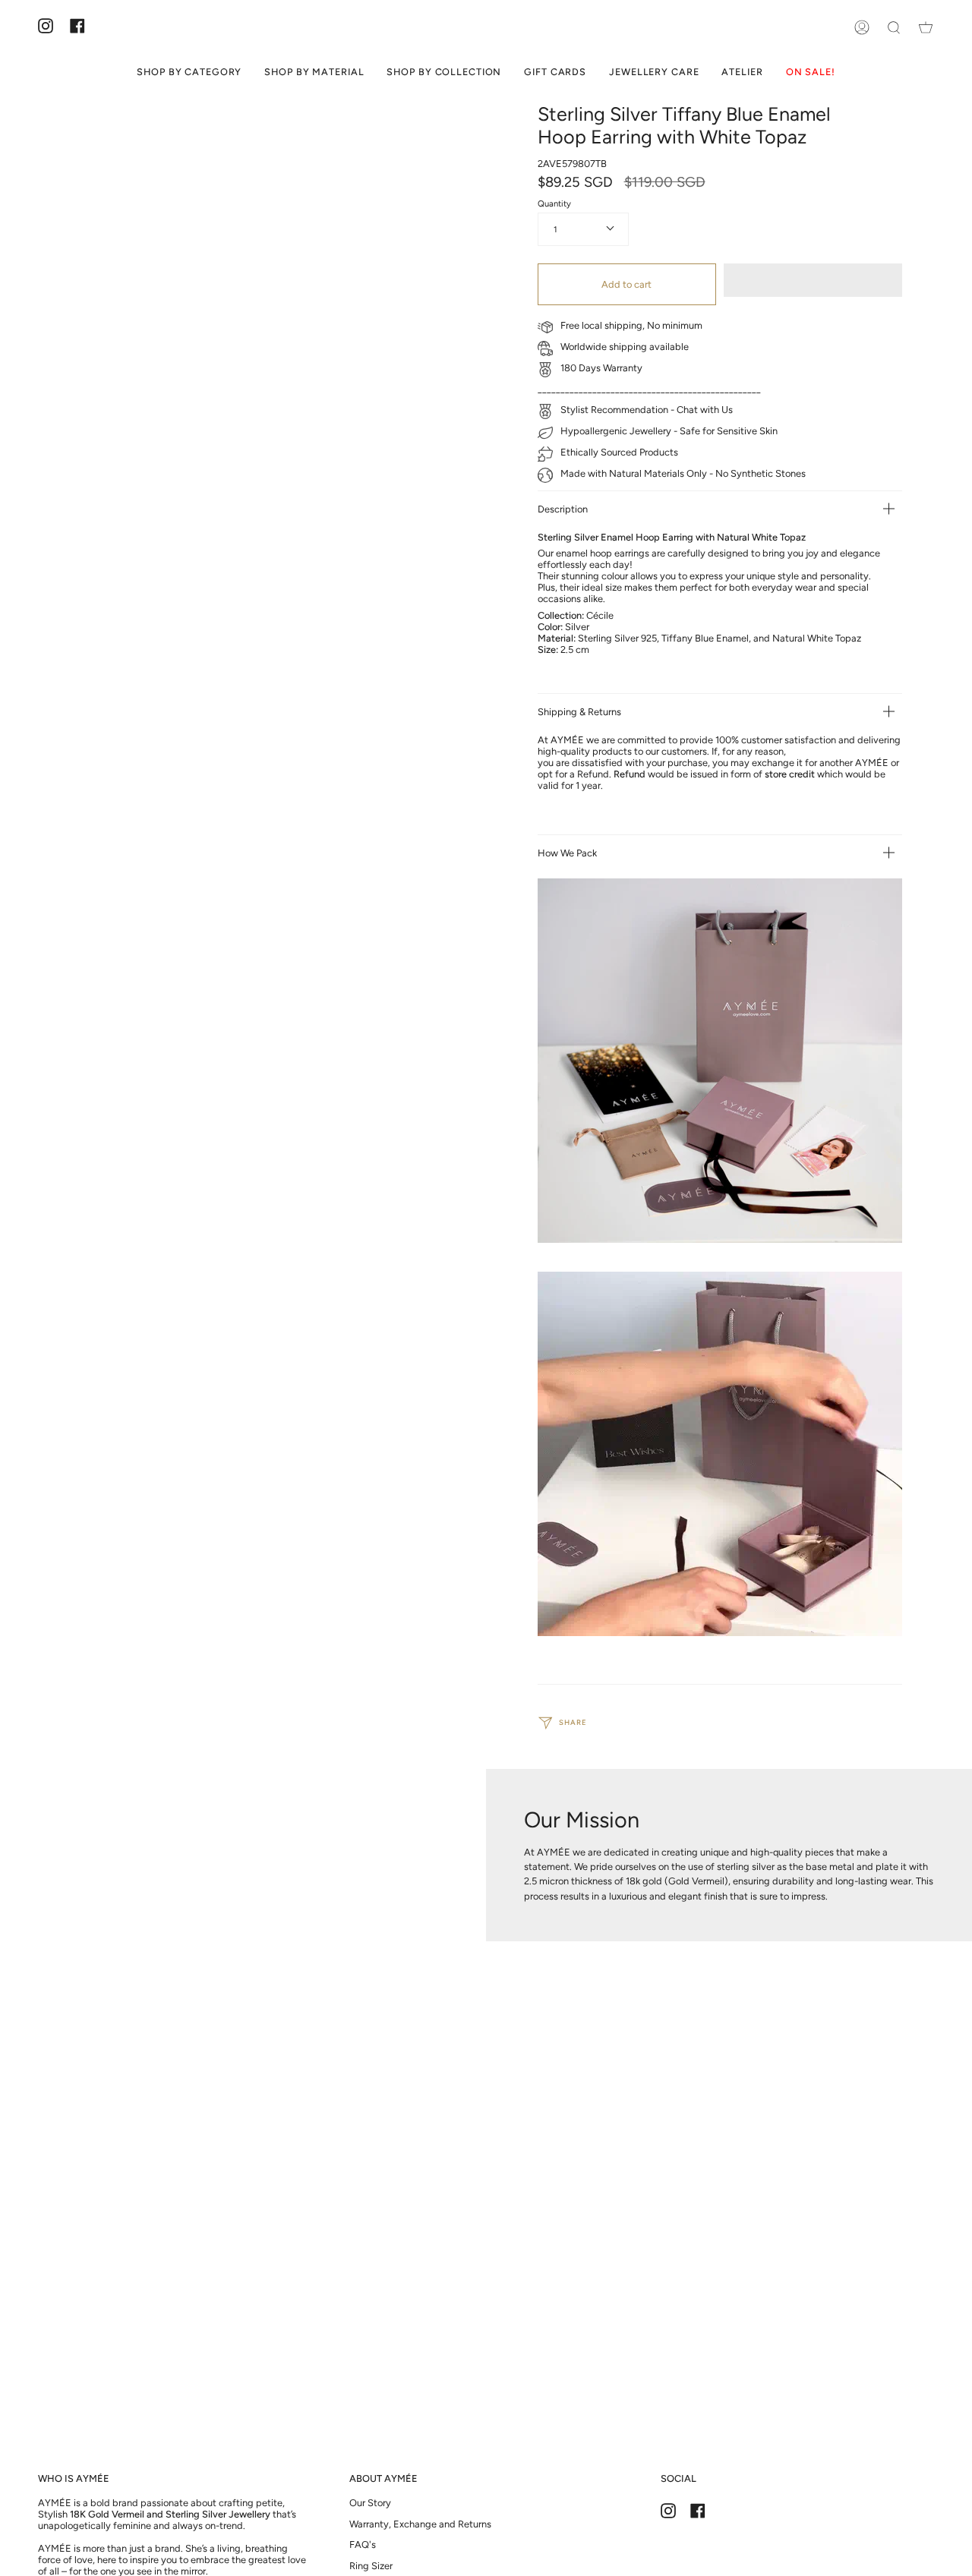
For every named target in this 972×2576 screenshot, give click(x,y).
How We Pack (567, 853)
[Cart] (926, 27)
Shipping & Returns (579, 712)
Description (563, 509)
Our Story (370, 2503)
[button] (813, 280)
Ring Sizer (371, 2566)
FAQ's (363, 2544)
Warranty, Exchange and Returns (420, 2524)
